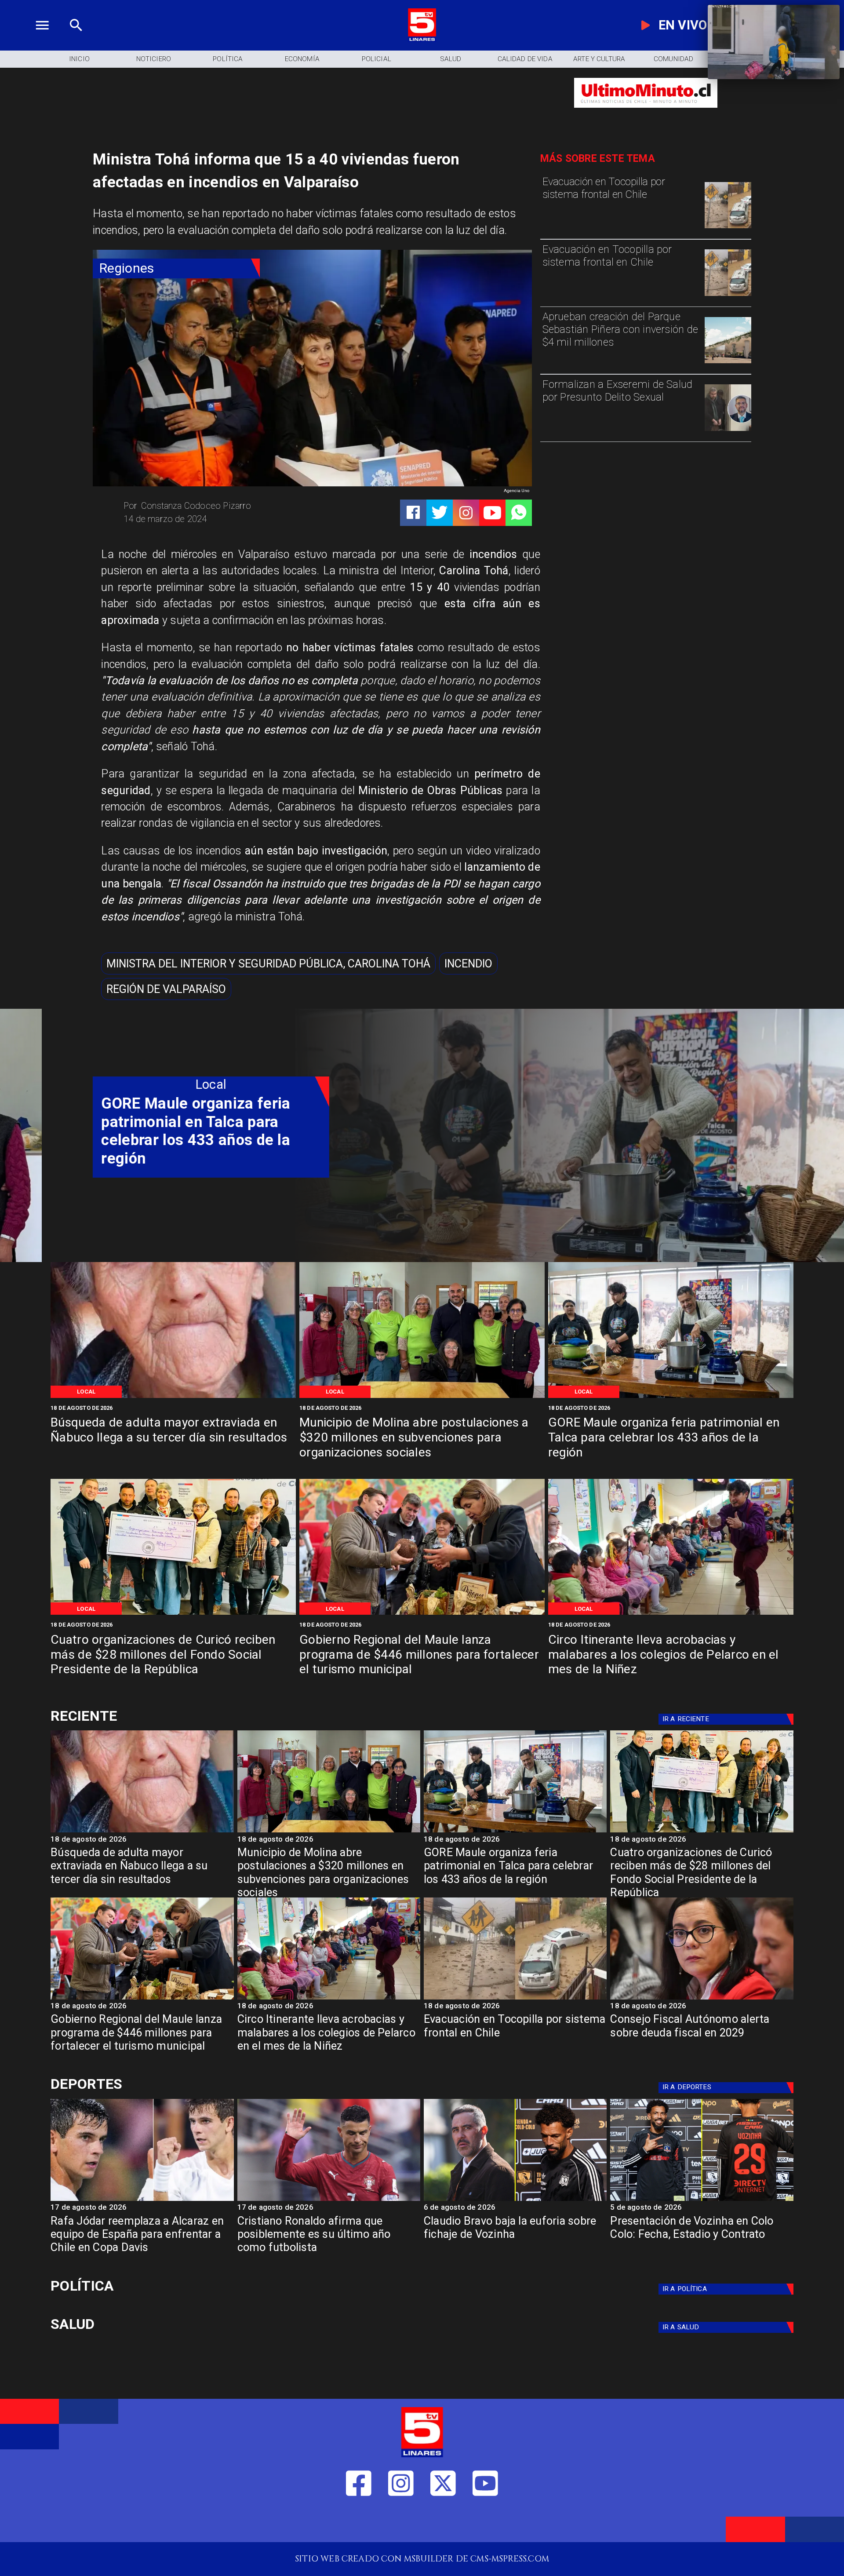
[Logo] (422, 39)
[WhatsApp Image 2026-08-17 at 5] (671, 1397)
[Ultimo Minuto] (646, 113)
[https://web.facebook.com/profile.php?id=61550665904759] (359, 2523)
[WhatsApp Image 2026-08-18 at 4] (422, 1397)
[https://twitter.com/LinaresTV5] (443, 2523)
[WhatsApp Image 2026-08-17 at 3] (671, 1614)
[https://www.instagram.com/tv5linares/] (466, 513)
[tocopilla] (728, 228)
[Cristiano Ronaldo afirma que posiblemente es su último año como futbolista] (329, 2200)
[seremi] (728, 430)
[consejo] (702, 1999)
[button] (268, 963)
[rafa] (142, 2200)
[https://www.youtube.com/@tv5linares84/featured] (492, 513)
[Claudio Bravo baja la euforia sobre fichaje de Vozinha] (515, 2200)
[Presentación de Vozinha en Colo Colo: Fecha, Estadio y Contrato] (702, 2200)
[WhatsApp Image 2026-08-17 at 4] (173, 1614)
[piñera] (728, 363)
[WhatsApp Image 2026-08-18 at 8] (173, 1397)
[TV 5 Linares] (76, 39)
